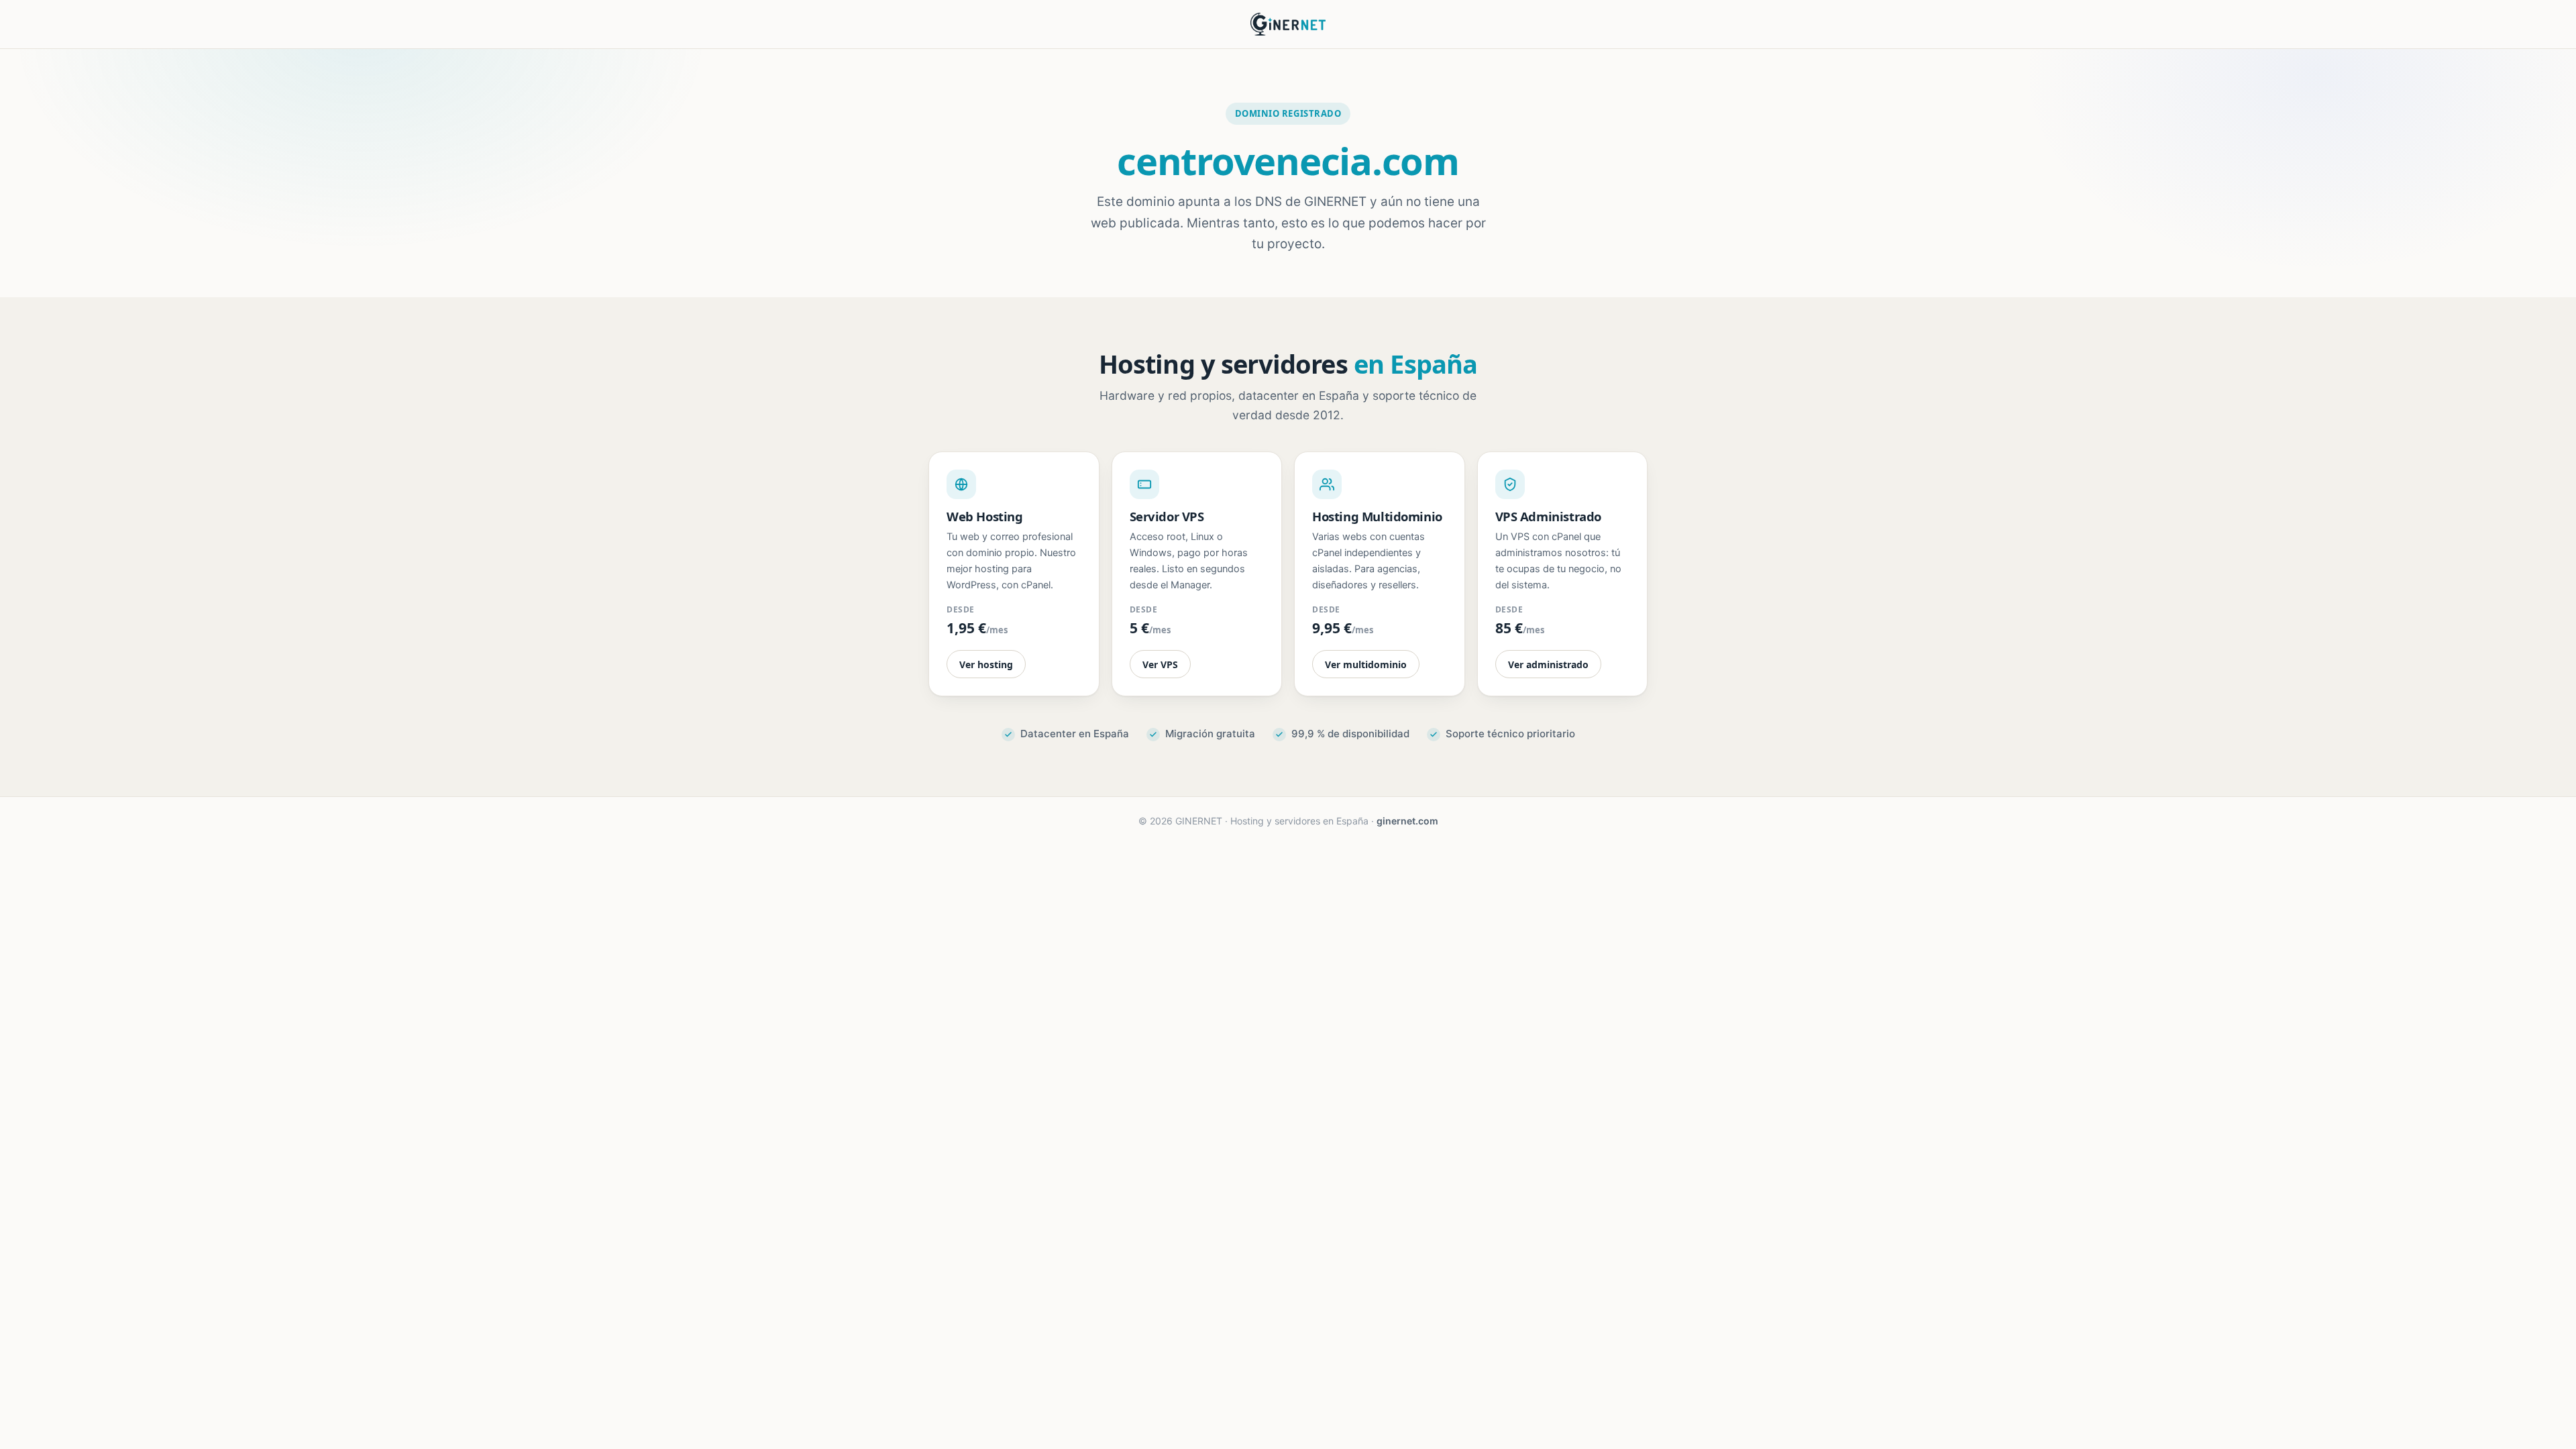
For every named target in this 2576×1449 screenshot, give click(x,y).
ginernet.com (1407, 821)
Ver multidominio (1366, 664)
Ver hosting (986, 664)
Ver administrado (1548, 664)
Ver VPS (1160, 664)
